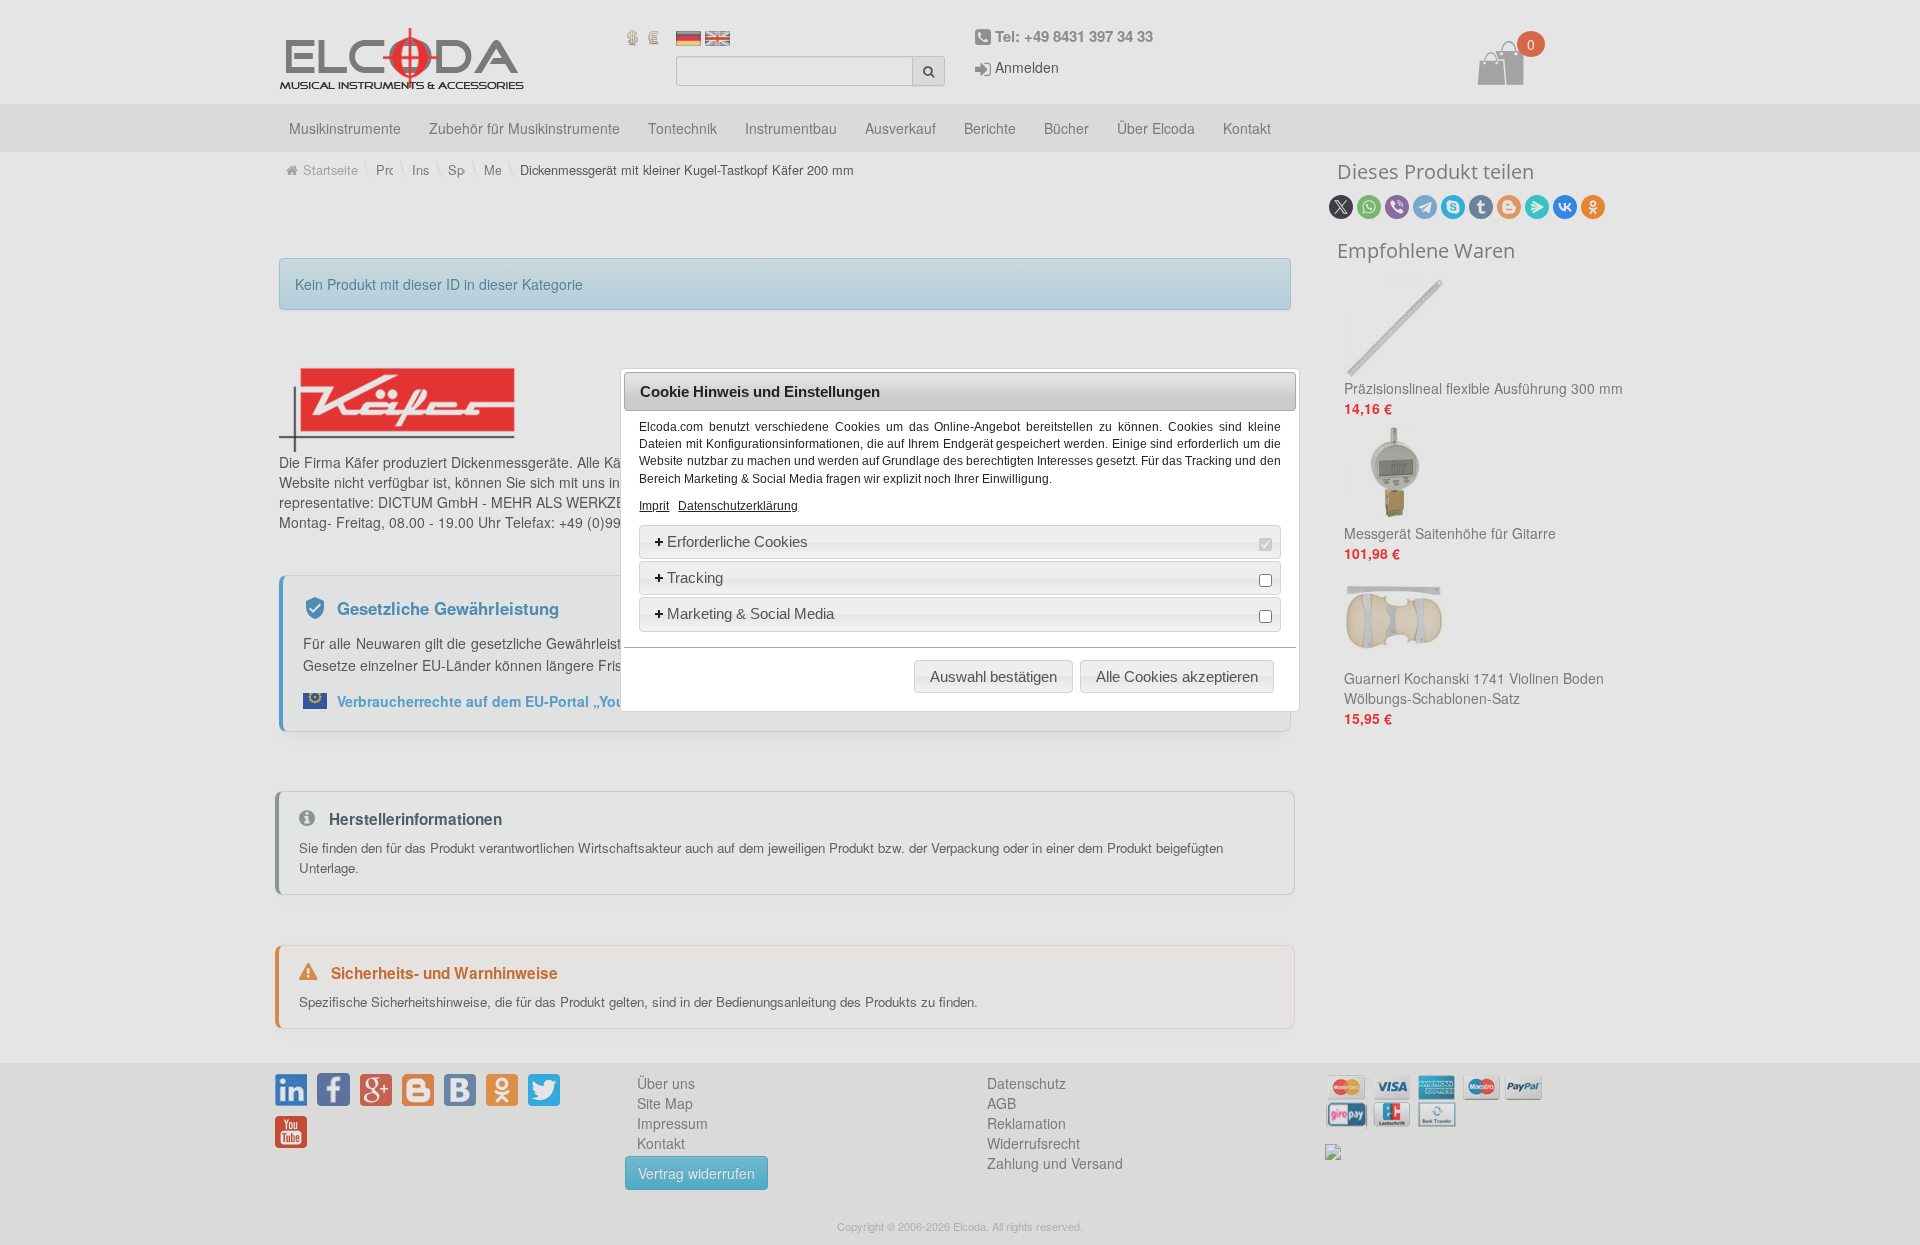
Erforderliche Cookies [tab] (737, 541)
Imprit (654, 506)
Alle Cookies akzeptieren (1177, 676)
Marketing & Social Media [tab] (750, 613)
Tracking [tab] (695, 577)
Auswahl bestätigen (993, 676)
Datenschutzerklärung (738, 506)
